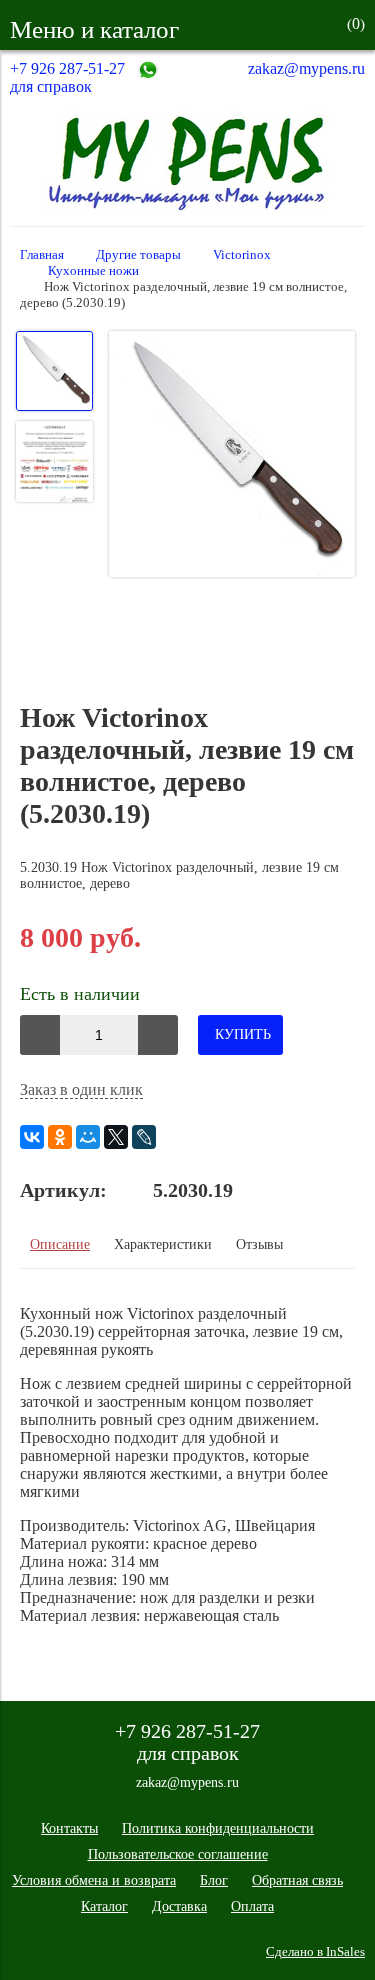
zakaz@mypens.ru (306, 68)
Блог (214, 1880)
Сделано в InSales (315, 1952)
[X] (116, 1137)
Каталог (104, 1906)
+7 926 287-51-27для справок (67, 77)
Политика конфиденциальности (218, 1828)
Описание (60, 1244)
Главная (42, 255)
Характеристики (163, 1244)
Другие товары (138, 255)
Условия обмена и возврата (94, 1880)
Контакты (69, 1828)
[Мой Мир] (88, 1137)
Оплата (252, 1906)
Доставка (179, 1906)
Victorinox (242, 255)
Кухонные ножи (93, 271)
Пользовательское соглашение (178, 1854)
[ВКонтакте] (32, 1137)
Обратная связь (297, 1880)
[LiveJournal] (144, 1137)
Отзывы (259, 1244)
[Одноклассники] (60, 1137)
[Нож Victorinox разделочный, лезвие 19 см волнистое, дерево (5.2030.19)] (232, 456)
